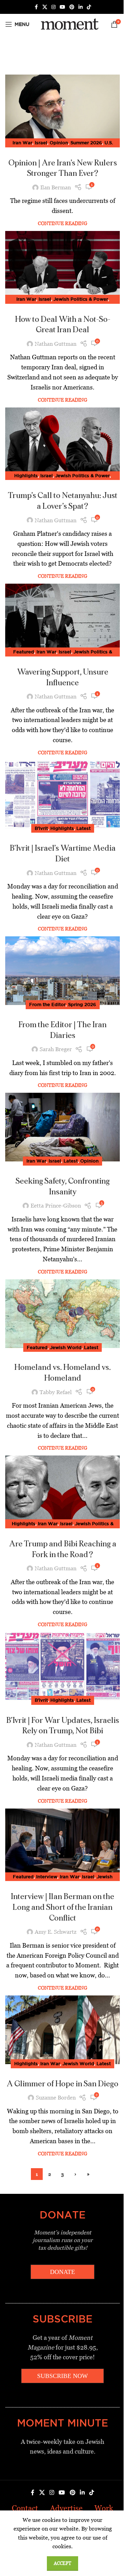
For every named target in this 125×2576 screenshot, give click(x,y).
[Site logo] (69, 24)
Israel (41, 143)
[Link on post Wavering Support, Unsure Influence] (62, 618)
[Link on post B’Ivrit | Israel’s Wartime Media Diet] (62, 795)
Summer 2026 (86, 143)
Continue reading (62, 223)
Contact (25, 2508)
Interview (47, 1877)
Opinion (59, 143)
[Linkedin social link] (81, 7)
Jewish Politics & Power (81, 299)
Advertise (66, 2508)
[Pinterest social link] (72, 7)
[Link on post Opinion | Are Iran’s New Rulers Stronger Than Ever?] (62, 109)
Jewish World (66, 1347)
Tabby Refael (56, 1392)
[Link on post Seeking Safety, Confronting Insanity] (62, 1127)
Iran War (22, 143)
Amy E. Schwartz (56, 1932)
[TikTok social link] (89, 7)
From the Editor (47, 1004)
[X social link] (45, 7)
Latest (84, 828)
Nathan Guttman (56, 344)
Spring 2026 (82, 1004)
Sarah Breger (56, 1049)
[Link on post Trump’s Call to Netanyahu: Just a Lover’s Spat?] (62, 442)
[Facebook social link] (36, 7)
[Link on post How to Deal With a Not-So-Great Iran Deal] (62, 265)
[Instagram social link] (53, 7)
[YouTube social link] (62, 7)
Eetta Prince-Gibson (56, 1206)
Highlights (26, 475)
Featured (24, 652)
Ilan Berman (56, 187)
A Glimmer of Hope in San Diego (62, 2084)
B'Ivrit (41, 828)
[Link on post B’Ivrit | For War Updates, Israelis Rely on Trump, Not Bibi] (62, 1666)
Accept (62, 2563)
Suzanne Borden (56, 2098)
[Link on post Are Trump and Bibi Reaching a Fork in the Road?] (62, 1490)
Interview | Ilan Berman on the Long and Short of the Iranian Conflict (62, 1907)
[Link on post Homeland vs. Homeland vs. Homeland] (62, 1314)
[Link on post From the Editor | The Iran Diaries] (62, 971)
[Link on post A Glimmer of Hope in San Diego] (62, 2030)
